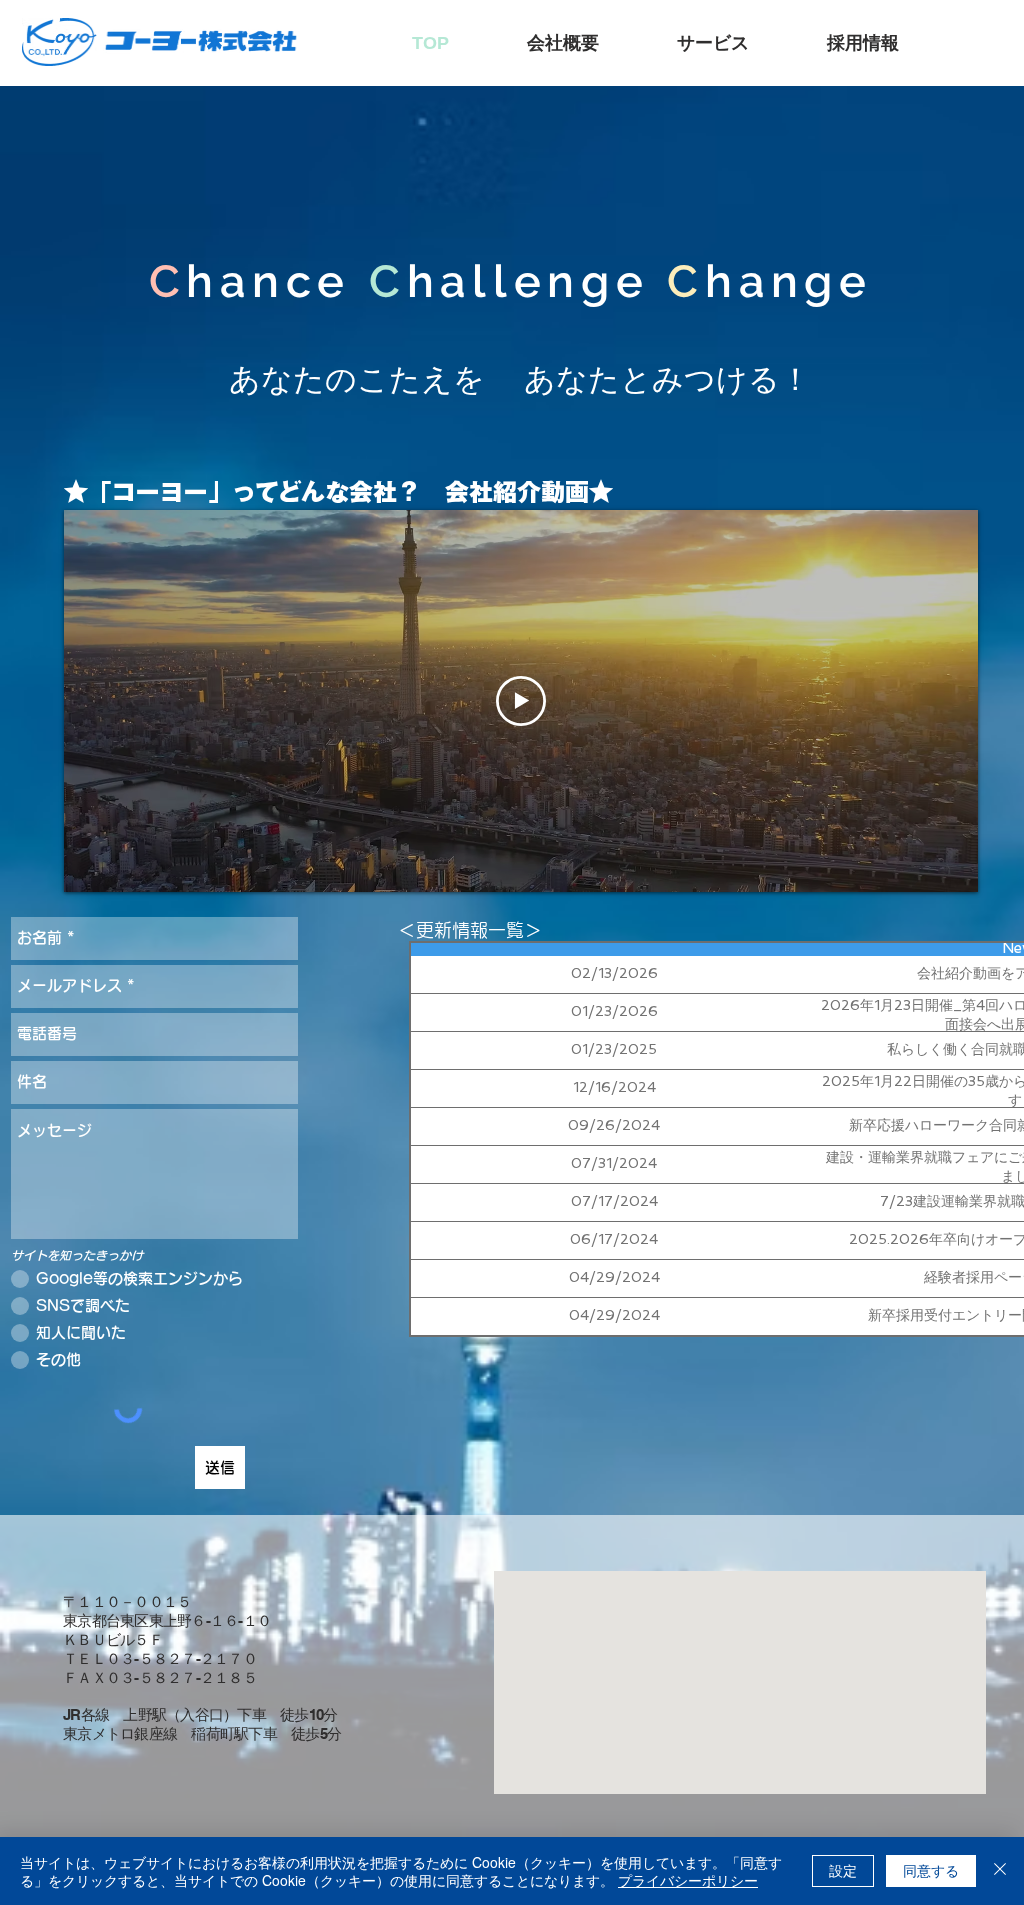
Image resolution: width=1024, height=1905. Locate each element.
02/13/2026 (614, 973)
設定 (843, 1870)
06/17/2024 (614, 1239)
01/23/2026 (614, 1011)
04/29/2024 (614, 1277)
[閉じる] (1000, 1871)
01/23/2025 (614, 1049)
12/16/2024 (614, 1087)
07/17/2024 (614, 1201)
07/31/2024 (614, 1163)
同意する (931, 1870)
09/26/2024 (614, 1125)
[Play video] (521, 701)
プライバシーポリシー (688, 1880)
